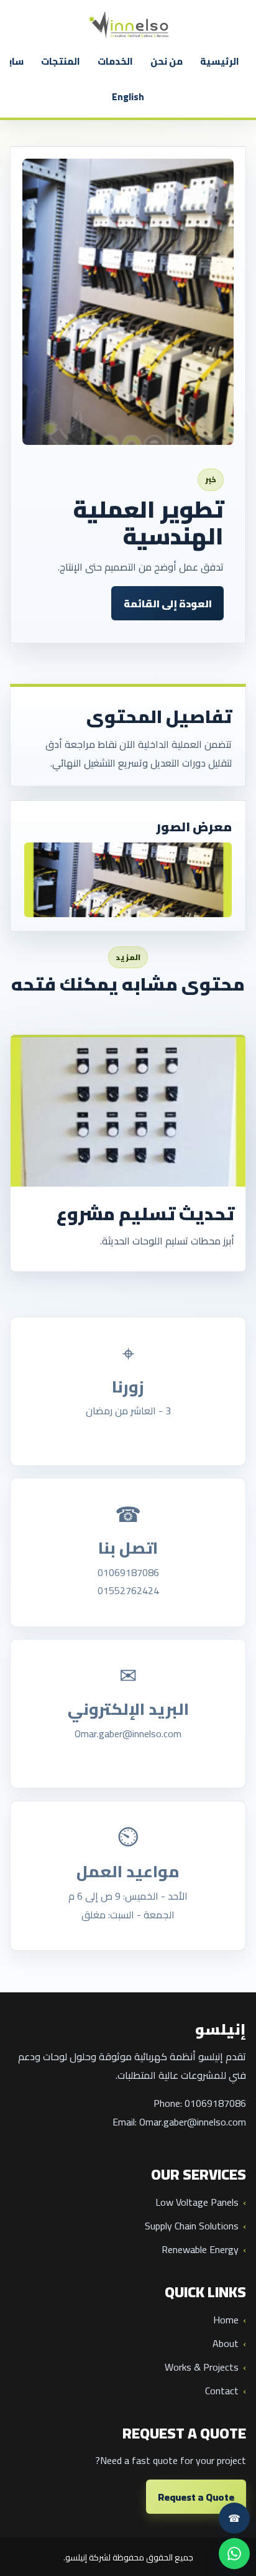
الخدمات (115, 61)
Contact (222, 2391)
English (128, 97)
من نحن (167, 61)
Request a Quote (196, 2497)
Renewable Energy (200, 2249)
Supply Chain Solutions (192, 2226)
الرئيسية (220, 61)
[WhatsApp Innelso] (234, 2554)
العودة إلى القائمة (168, 604)
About (226, 2343)
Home (226, 2320)
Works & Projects (202, 2367)
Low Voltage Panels (197, 2202)
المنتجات (61, 61)
